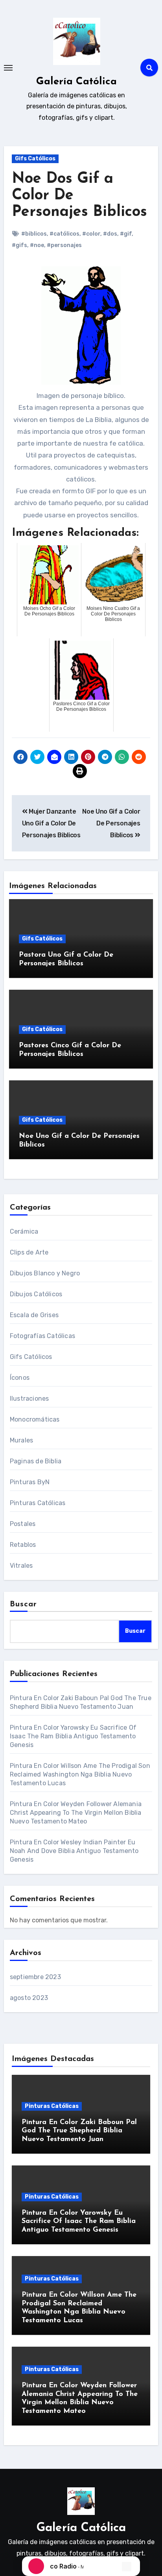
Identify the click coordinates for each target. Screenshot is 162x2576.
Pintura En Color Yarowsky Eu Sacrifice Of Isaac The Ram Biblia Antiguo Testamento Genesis (73, 1736)
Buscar (24, 1604)
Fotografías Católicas (42, 1336)
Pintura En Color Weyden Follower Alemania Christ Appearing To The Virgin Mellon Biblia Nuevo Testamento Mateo (76, 1813)
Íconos (20, 1378)
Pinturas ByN (30, 1482)
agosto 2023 (29, 1998)
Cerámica (24, 1231)
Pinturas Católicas (38, 1503)
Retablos (23, 1545)
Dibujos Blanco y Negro (45, 1273)
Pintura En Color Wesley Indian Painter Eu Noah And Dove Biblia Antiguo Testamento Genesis (74, 1851)
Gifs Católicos (35, 159)
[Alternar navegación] (8, 68)
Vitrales (21, 1566)
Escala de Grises (34, 1315)
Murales (21, 1440)
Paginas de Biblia (36, 1461)
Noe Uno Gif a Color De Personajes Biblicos (111, 823)
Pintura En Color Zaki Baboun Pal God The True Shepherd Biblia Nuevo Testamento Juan (79, 2131)
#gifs (19, 245)
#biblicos (34, 234)
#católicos (64, 234)
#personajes (64, 245)
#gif (126, 234)
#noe (37, 245)
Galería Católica (76, 82)
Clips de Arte (29, 1252)
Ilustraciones (29, 1399)
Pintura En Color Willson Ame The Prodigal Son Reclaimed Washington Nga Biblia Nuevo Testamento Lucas (80, 1774)
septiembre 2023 (35, 1977)
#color (91, 234)
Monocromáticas (35, 1419)
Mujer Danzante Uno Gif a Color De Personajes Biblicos (51, 823)
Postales (23, 1524)
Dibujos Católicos (36, 1294)
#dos (110, 234)
